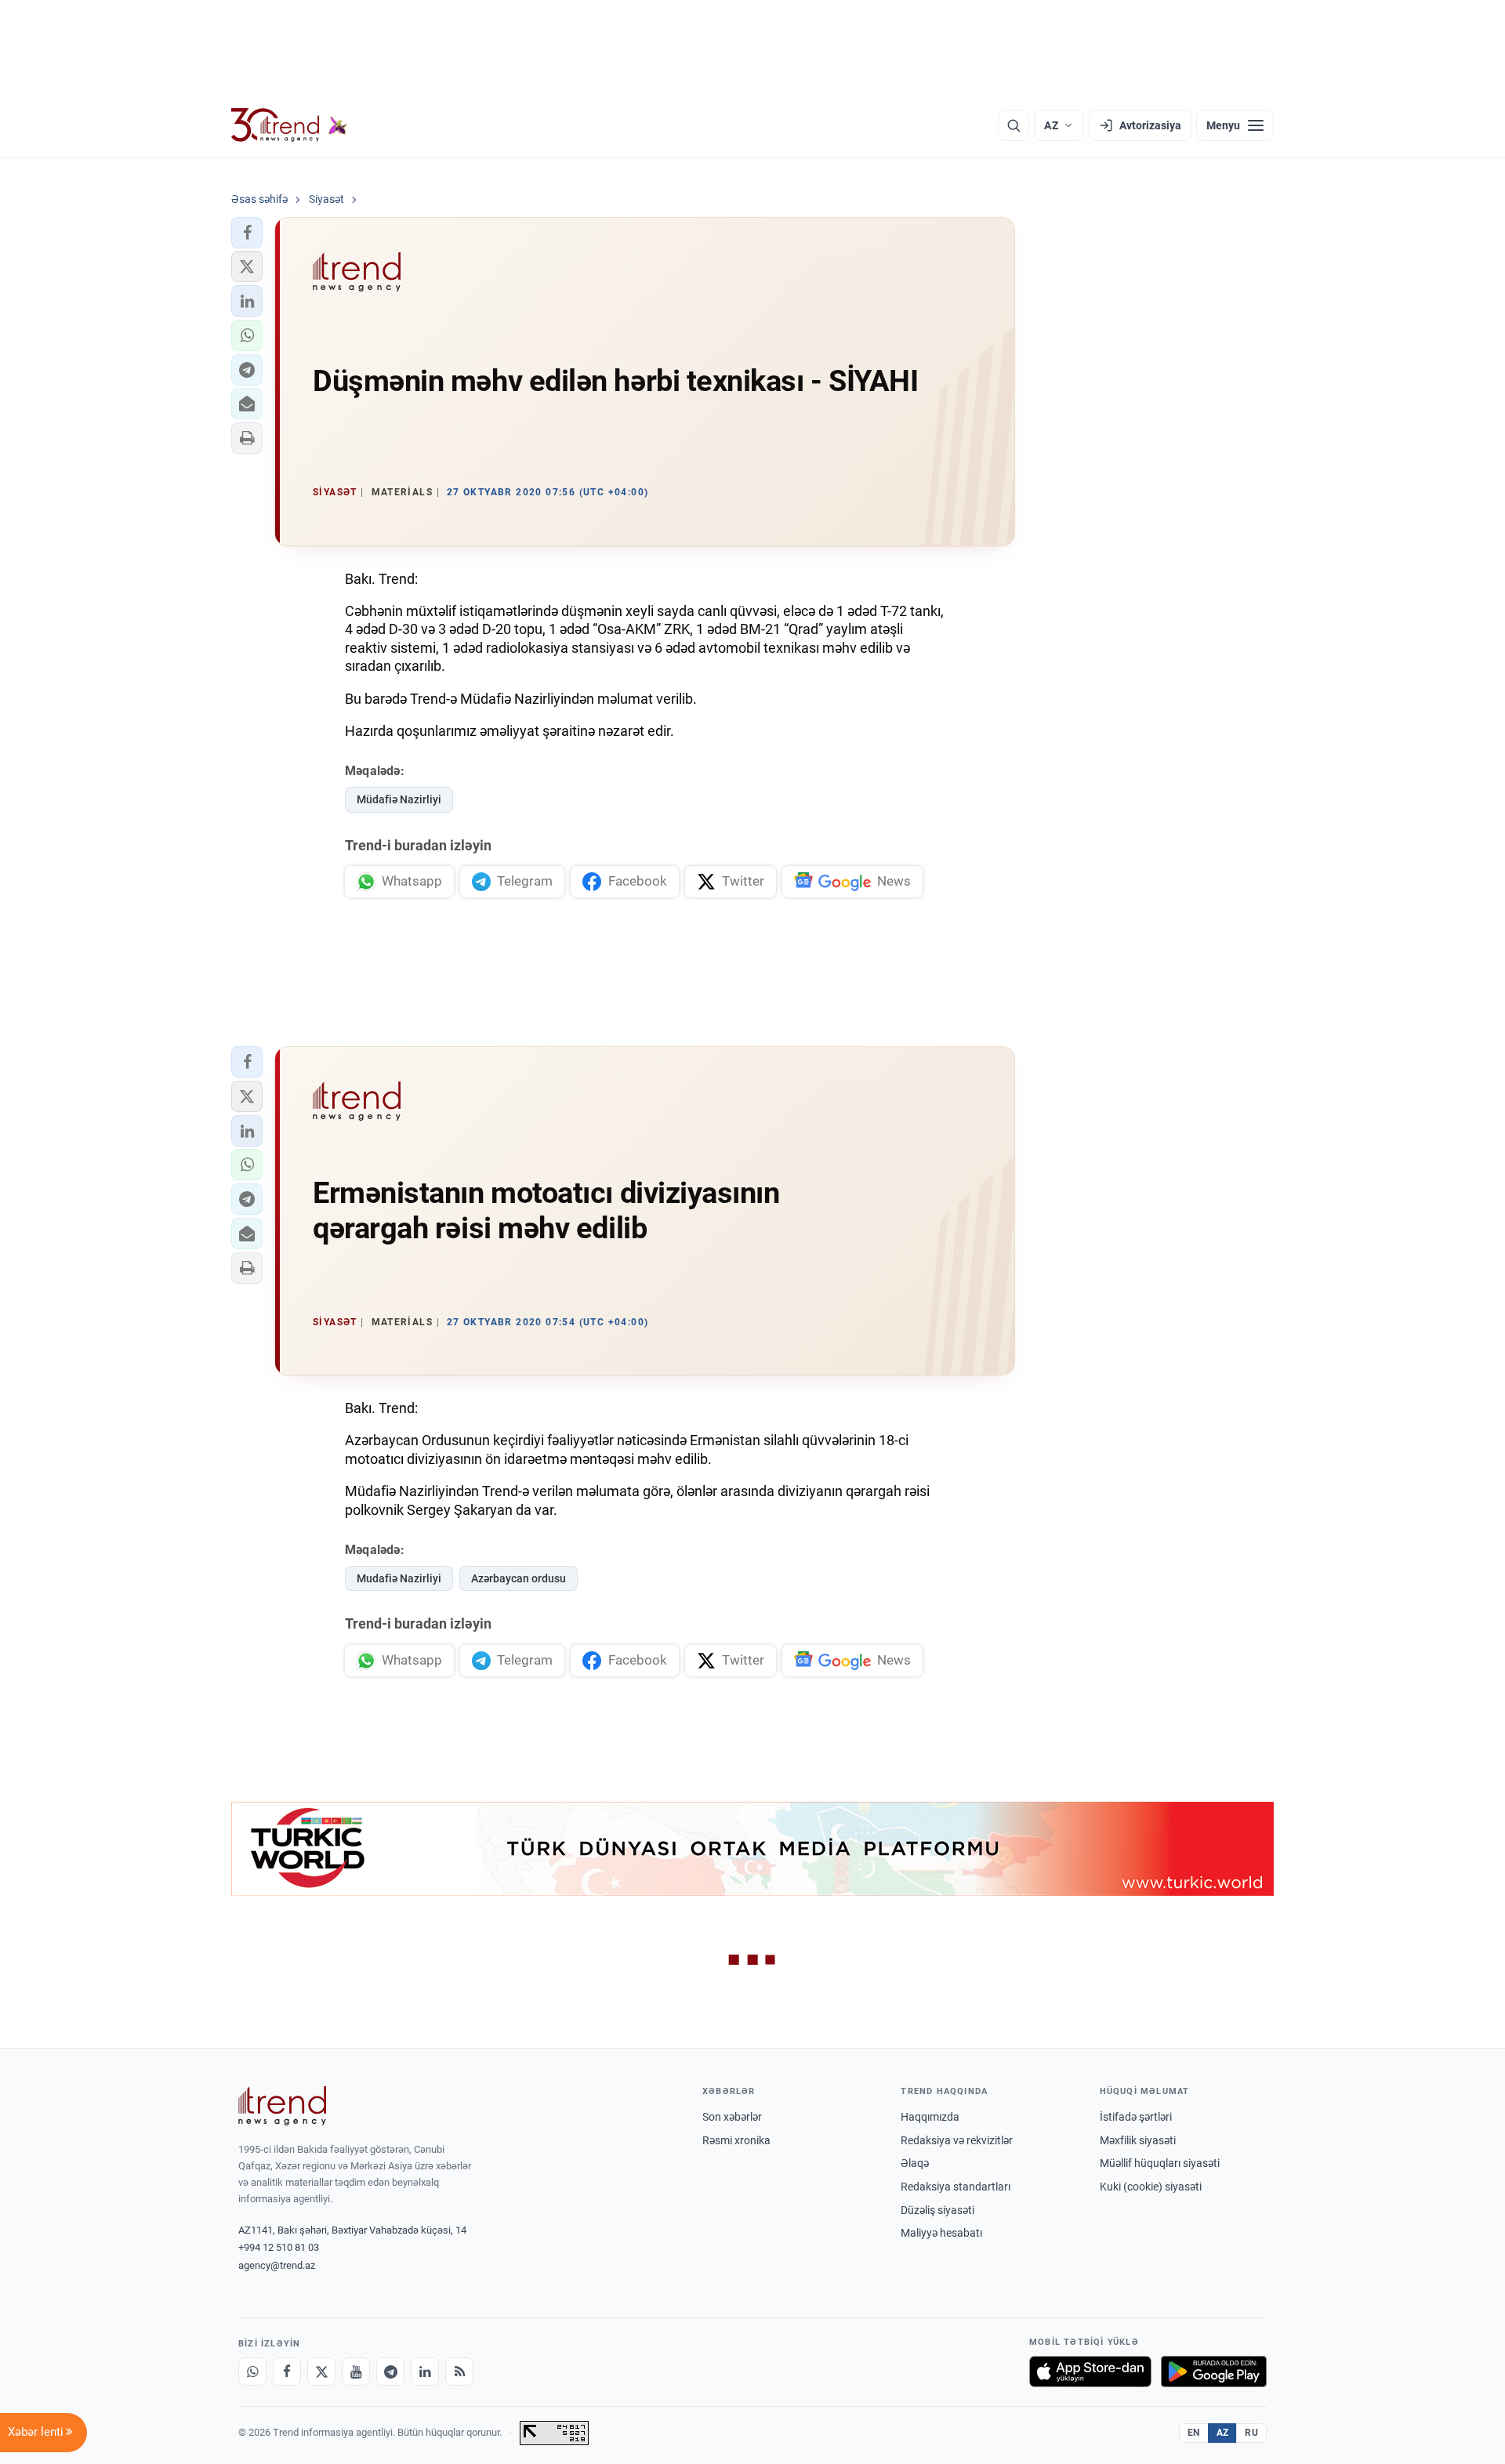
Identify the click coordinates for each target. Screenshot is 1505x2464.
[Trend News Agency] (282, 2106)
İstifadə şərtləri (1136, 2117)
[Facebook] (287, 2372)
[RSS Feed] (459, 2372)
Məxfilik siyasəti (1138, 2140)
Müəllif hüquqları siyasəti (1160, 2163)
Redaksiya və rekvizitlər (957, 2140)
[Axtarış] (1014, 125)
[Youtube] (356, 2372)
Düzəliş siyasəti (937, 2210)
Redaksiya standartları (956, 2187)
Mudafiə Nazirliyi (399, 1578)
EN (1194, 2433)
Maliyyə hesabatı (941, 2233)
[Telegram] (390, 2372)
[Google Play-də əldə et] (1214, 2372)
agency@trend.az (277, 2265)
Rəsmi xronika (736, 2140)
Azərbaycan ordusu (519, 1578)
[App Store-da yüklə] (1090, 2372)
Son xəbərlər (732, 2117)
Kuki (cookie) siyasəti (1151, 2187)
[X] (321, 2372)
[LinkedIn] (425, 2372)
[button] (247, 233)
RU (1251, 2433)
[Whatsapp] (252, 2372)
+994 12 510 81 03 (279, 2247)
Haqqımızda (930, 2117)
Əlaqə (915, 2163)
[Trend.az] (289, 125)
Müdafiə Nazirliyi (399, 799)
